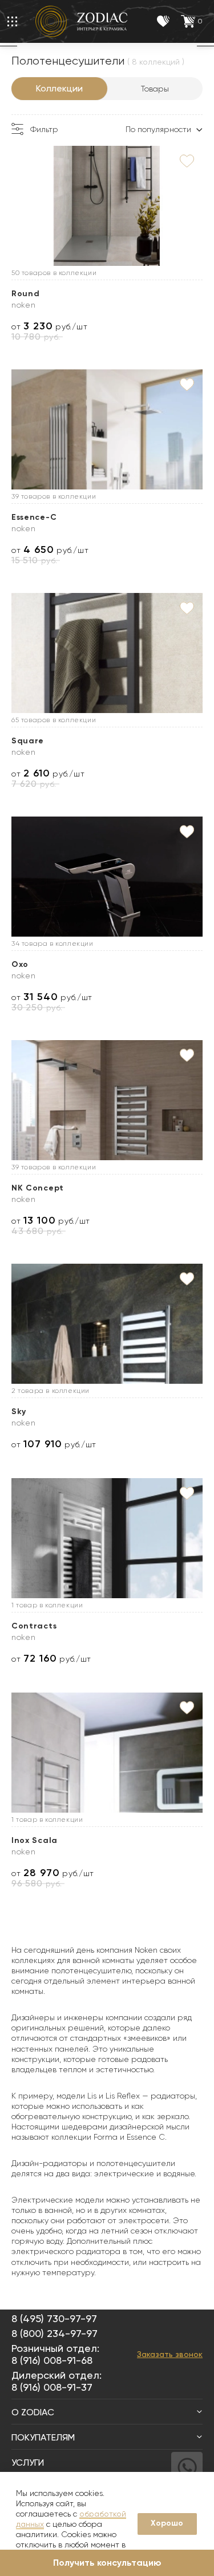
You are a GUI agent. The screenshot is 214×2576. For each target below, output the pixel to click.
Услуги (28, 2462)
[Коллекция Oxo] (107, 877)
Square (28, 741)
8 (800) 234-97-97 (54, 2333)
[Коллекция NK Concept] (107, 1100)
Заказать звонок (170, 2354)
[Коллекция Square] (107, 653)
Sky (19, 1412)
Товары (155, 89)
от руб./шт (49, 326)
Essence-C (34, 517)
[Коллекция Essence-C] (107, 429)
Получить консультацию (107, 2563)
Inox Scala (35, 1840)
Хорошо (167, 2523)
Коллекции (59, 88)
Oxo (20, 964)
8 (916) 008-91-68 (52, 2360)
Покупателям (43, 2437)
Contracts (34, 1626)
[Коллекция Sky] (107, 1324)
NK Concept (38, 1188)
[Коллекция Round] (107, 206)
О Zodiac (33, 2412)
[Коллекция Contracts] (107, 1538)
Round (26, 294)
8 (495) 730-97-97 (54, 2318)
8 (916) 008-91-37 (52, 2387)
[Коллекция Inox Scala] (107, 1753)
